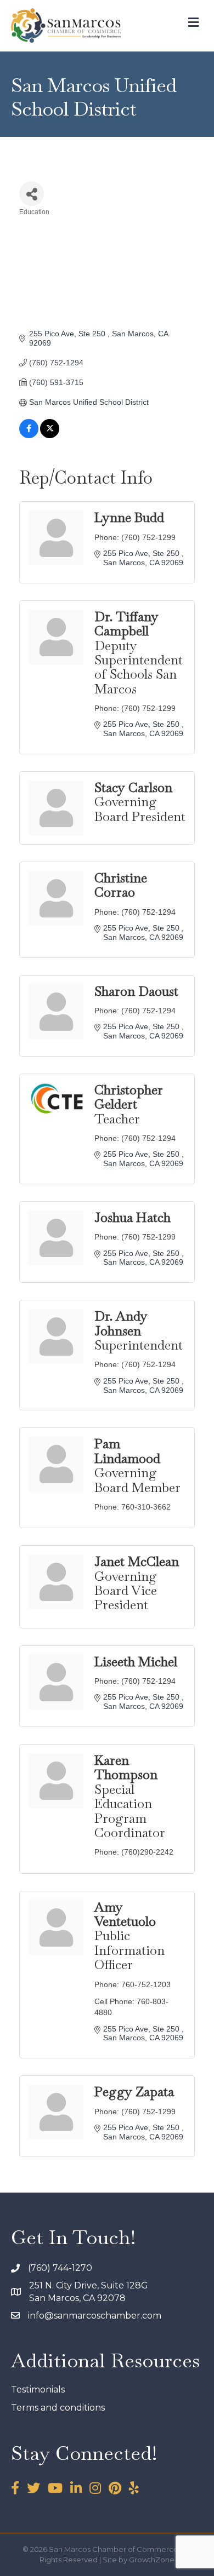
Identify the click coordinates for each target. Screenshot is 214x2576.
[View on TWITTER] (50, 435)
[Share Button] (32, 194)
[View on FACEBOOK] (29, 435)
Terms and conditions (58, 2408)
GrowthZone (152, 2560)
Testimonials (38, 2389)
